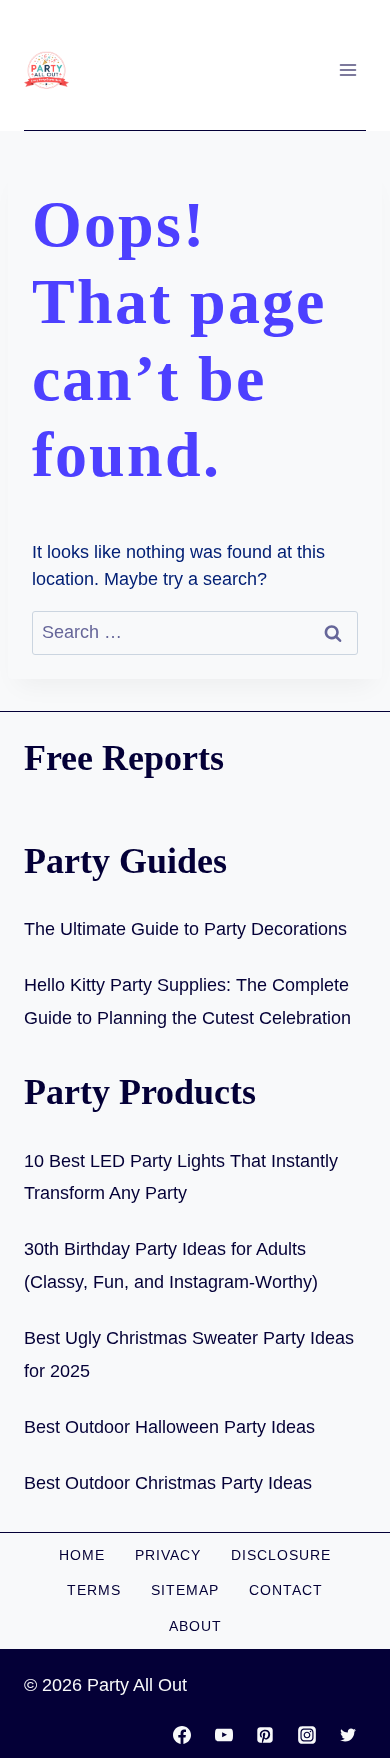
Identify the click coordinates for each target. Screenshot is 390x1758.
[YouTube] (224, 1735)
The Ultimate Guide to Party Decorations (185, 929)
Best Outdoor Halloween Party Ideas (169, 1427)
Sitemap (185, 1590)
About (195, 1626)
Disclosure (281, 1555)
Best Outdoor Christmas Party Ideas (168, 1483)
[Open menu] (347, 69)
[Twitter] (348, 1735)
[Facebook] (182, 1735)
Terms (94, 1590)
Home (82, 1555)
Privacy (168, 1555)
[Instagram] (307, 1735)
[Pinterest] (265, 1735)
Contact (286, 1590)
